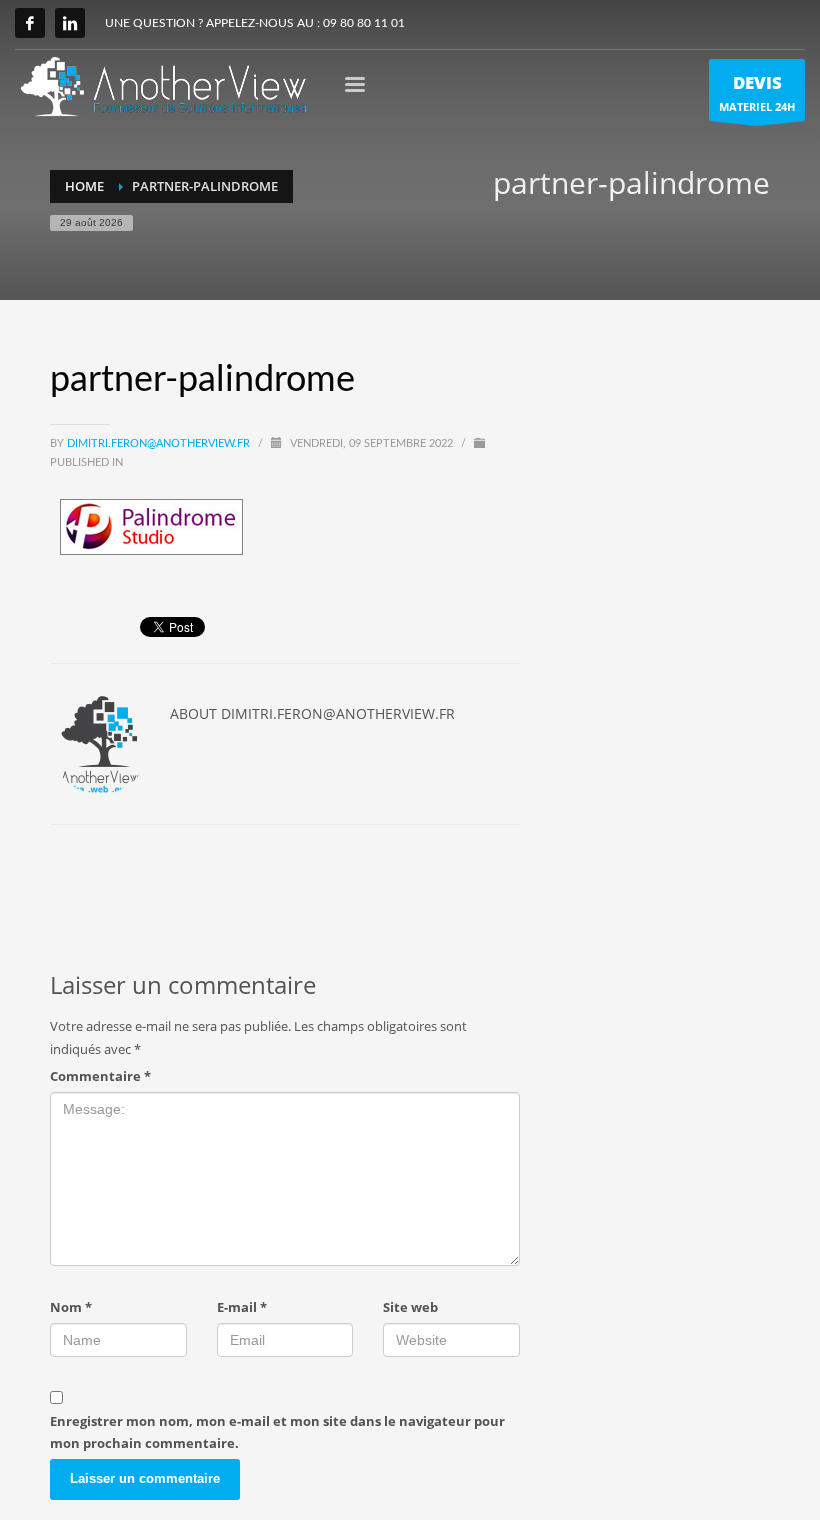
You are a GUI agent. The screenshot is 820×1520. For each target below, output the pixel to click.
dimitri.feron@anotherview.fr (160, 443)
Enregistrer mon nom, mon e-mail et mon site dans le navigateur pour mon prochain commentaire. (277, 1432)
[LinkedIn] (70, 23)
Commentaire (100, 1076)
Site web (410, 1307)
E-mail (242, 1307)
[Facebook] (30, 23)
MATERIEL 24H (757, 92)
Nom (71, 1307)
